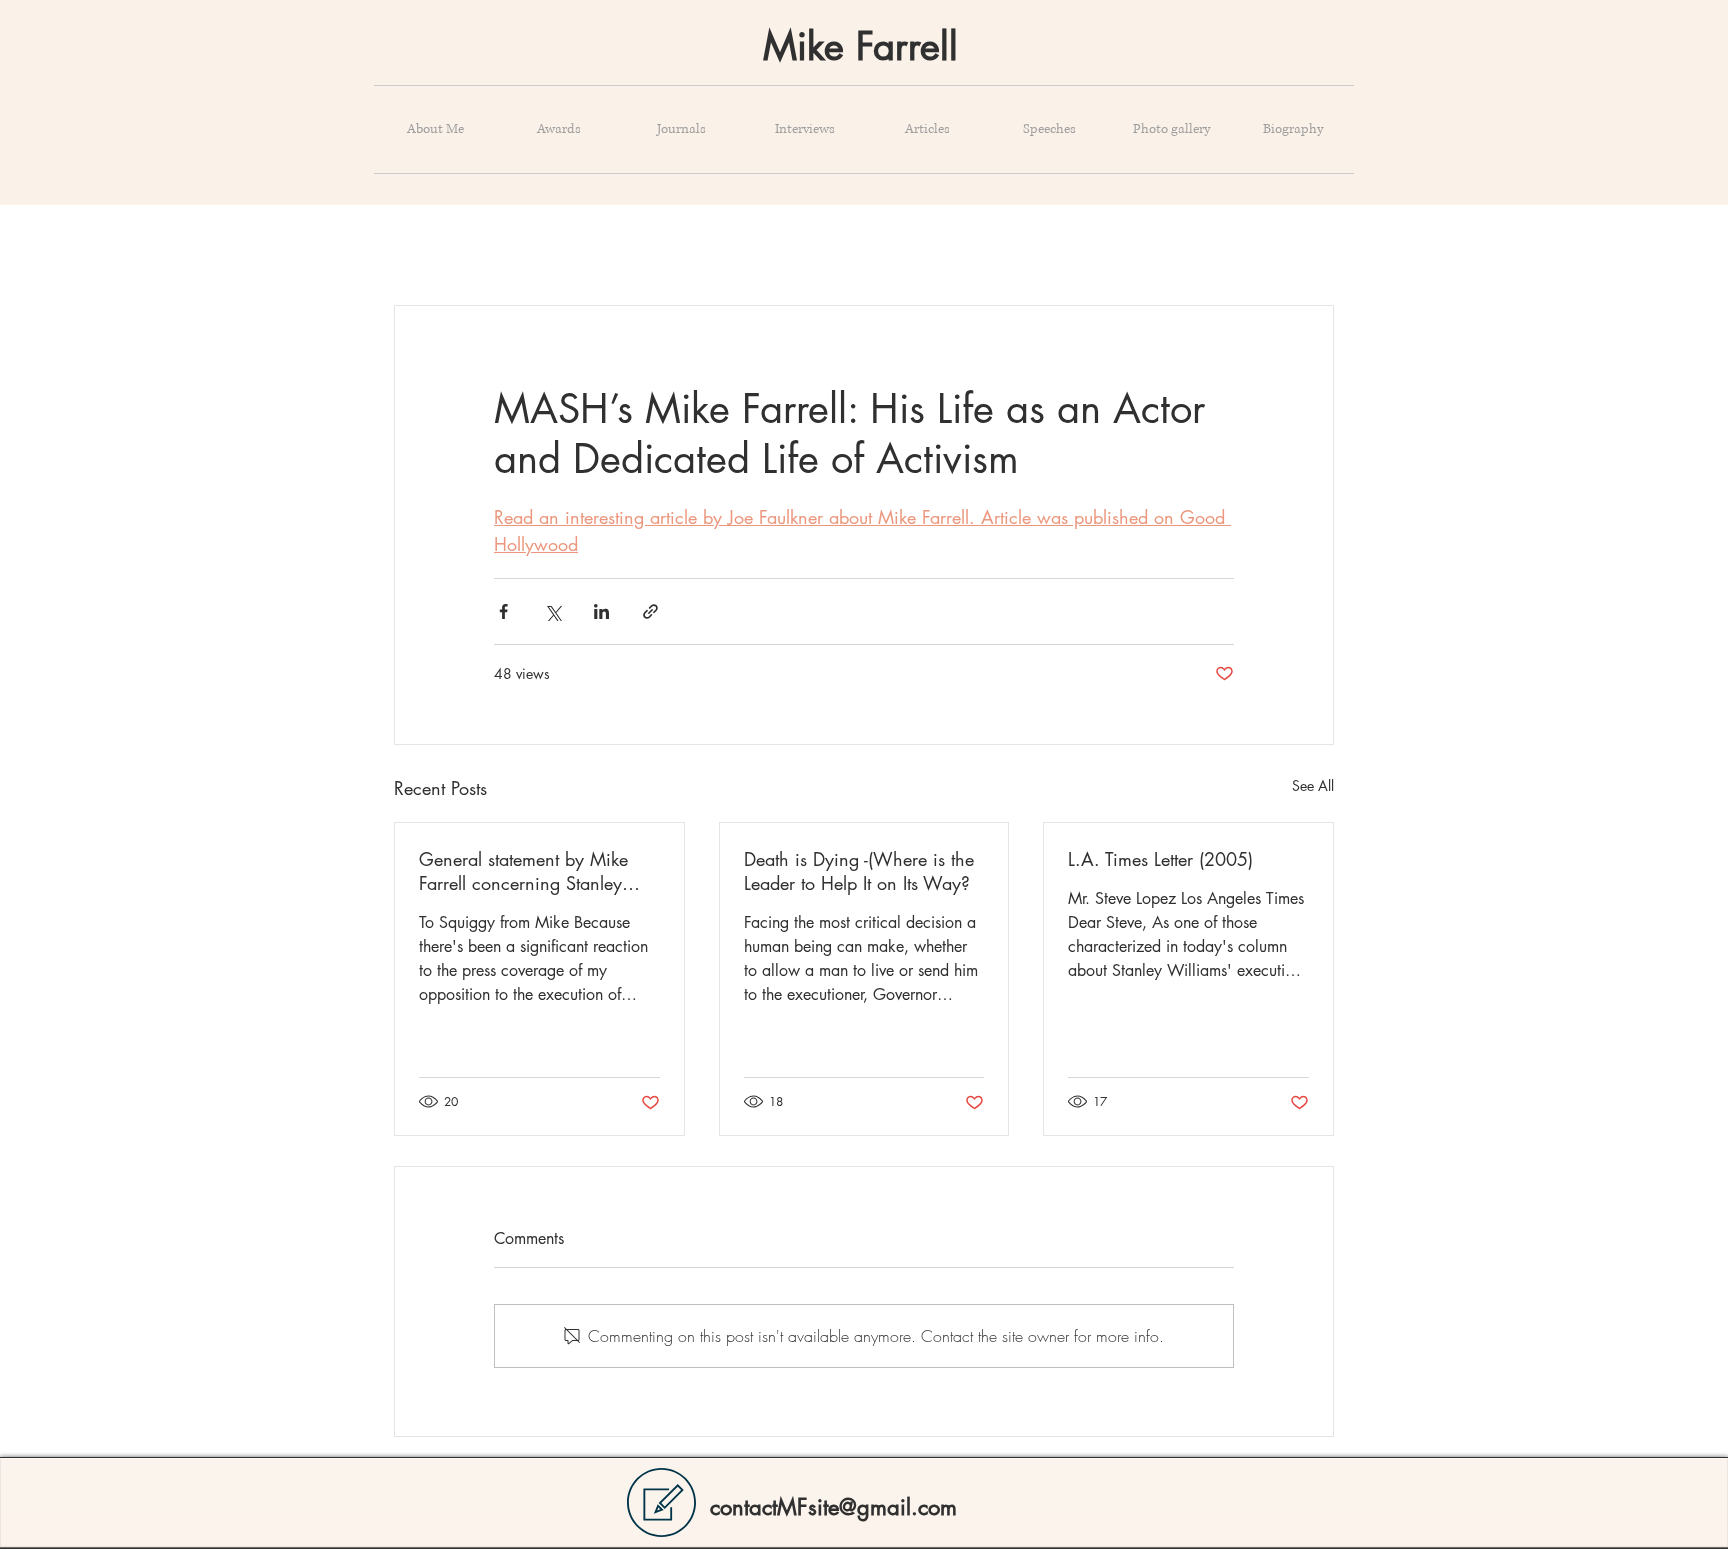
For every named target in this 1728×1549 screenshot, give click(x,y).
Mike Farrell (860, 46)
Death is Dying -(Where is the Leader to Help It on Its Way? (859, 871)
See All (1313, 785)
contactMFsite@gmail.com (833, 1507)
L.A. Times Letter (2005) (1160, 859)
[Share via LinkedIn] (601, 611)
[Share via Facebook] (503, 611)
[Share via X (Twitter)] (552, 611)
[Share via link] (650, 611)
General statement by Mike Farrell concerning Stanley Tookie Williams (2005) (523, 871)
